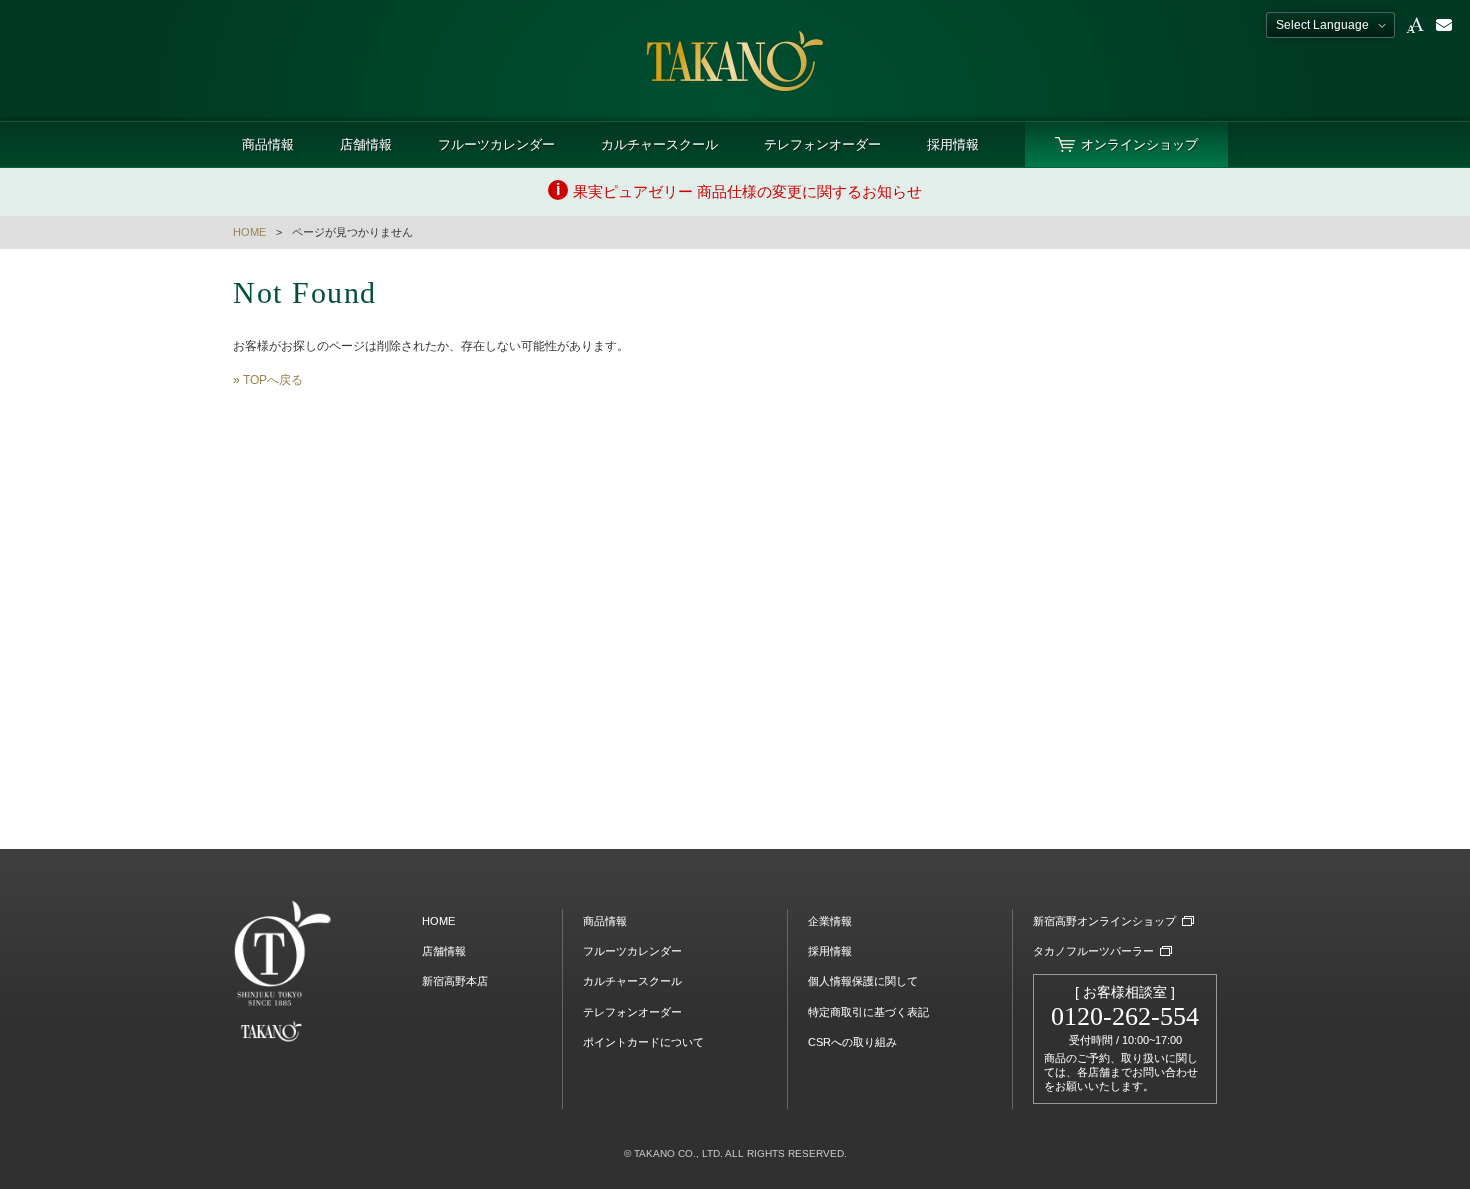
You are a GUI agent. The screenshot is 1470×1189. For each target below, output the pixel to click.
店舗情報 (366, 144)
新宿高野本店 (455, 981)
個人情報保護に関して (863, 981)
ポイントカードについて (643, 1042)
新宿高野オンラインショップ (1104, 921)
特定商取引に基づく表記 (868, 1012)
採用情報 (953, 144)
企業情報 (830, 921)
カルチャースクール (659, 144)
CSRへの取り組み (852, 1042)
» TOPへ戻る (268, 380)
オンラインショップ (1139, 144)
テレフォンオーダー (822, 144)
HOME (249, 232)
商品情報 (268, 144)
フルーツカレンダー (496, 144)
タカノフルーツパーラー (1093, 951)
